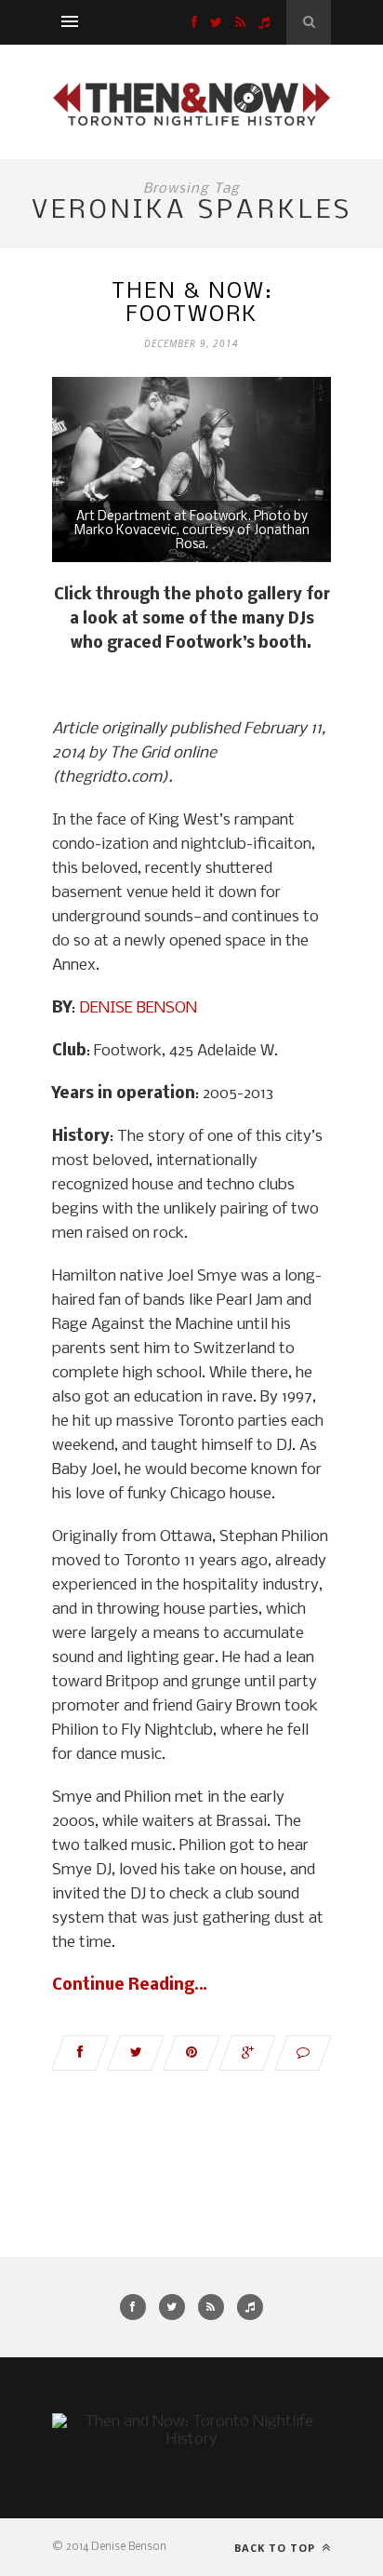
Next (298, 472)
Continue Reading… (130, 1986)
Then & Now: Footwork (192, 303)
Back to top (277, 2548)
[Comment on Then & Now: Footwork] (303, 2053)
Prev (85, 472)
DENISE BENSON (138, 1008)
